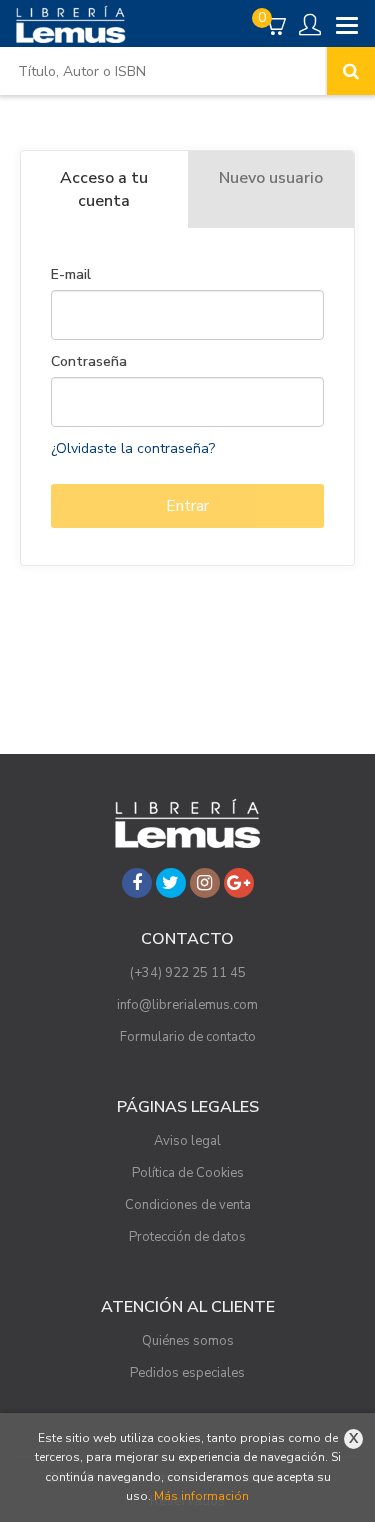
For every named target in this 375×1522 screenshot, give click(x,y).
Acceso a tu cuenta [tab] (104, 189)
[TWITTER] (171, 883)
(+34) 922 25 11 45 (188, 973)
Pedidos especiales (187, 1373)
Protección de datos (187, 1237)
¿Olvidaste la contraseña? (133, 448)
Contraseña (89, 362)
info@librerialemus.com (187, 1005)
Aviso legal (187, 1141)
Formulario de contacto (188, 1037)
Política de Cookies (188, 1173)
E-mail (71, 275)
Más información (201, 1496)
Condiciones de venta (188, 1205)
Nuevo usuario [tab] (271, 178)
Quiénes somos (188, 1341)
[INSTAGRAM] (205, 883)
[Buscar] (351, 71)
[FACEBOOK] (137, 883)
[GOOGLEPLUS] (239, 883)
